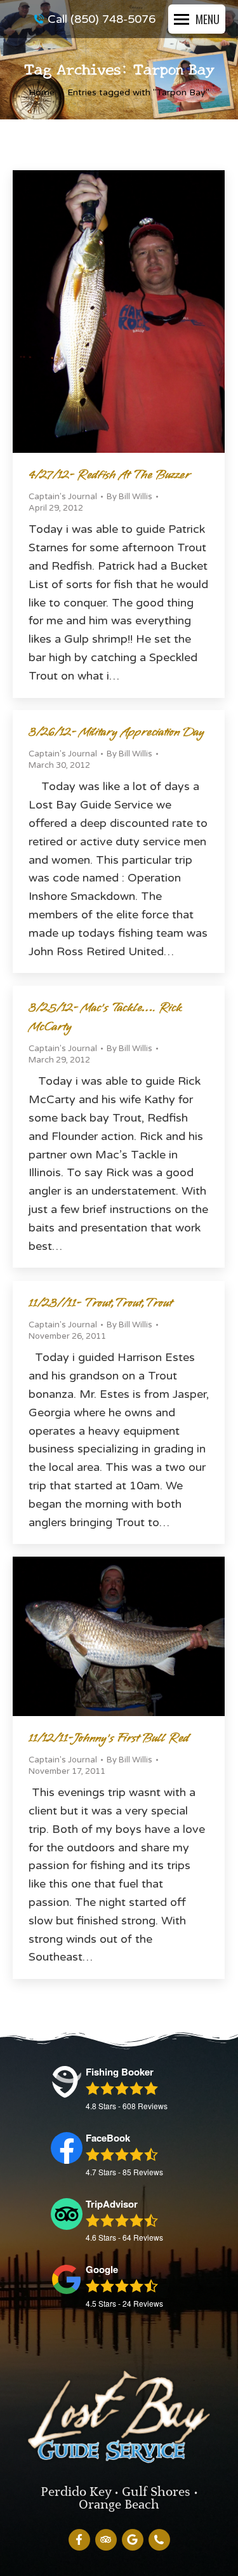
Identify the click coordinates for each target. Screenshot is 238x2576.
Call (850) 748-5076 (102, 19)
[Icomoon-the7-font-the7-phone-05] (159, 2540)
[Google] (133, 2540)
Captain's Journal (63, 497)
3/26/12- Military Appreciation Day (116, 732)
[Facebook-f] (79, 2540)
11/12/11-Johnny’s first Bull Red (109, 1738)
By (129, 497)
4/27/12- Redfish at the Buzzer (109, 475)
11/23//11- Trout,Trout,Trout (100, 1303)
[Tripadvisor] (106, 2540)
